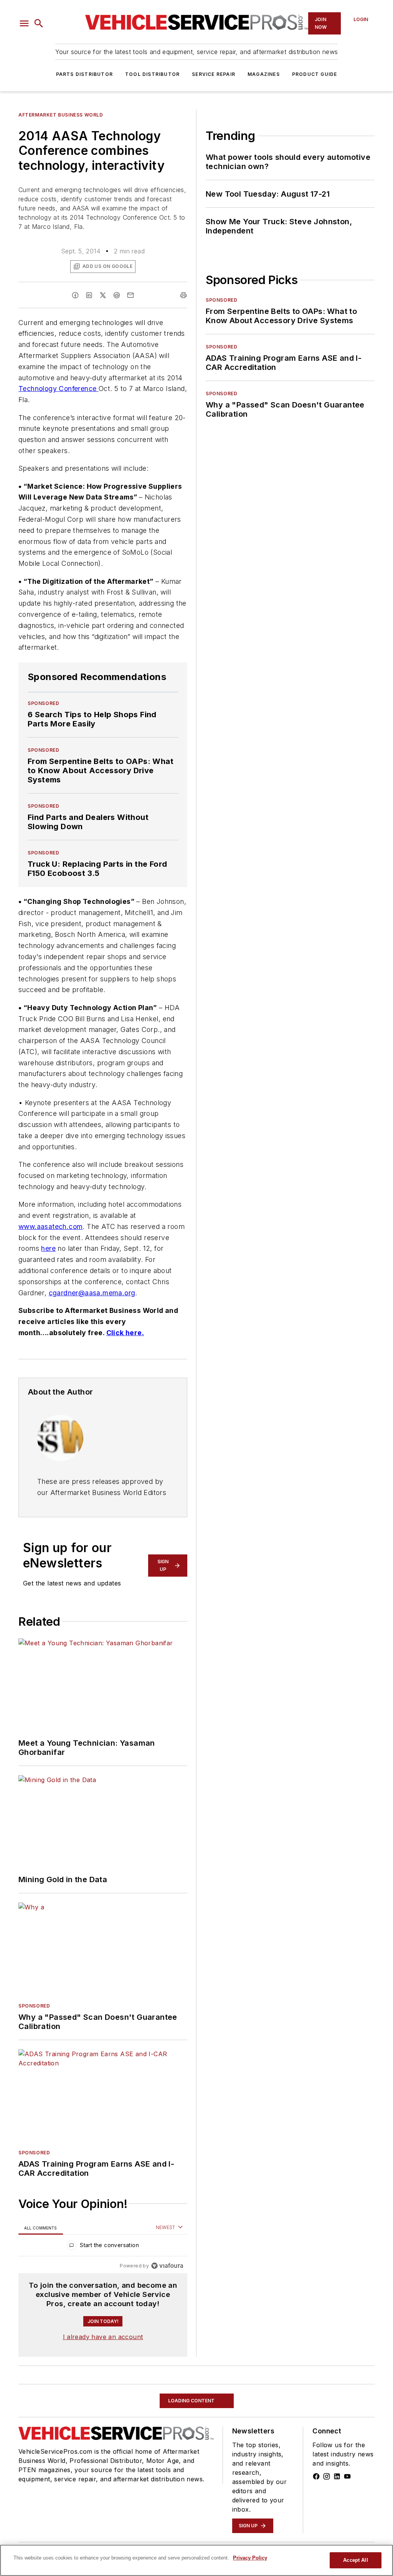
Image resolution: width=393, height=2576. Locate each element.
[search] (39, 23)
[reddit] (117, 295)
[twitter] (103, 295)
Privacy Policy (250, 2558)
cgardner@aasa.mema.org (92, 1293)
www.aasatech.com (50, 1226)
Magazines (264, 74)
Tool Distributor (152, 74)
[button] (24, 23)
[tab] (41, 2228)
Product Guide (315, 74)
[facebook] (75, 295)
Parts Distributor (84, 74)
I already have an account (103, 2337)
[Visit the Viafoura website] (167, 2266)
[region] (103, 2247)
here (48, 1248)
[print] (183, 295)
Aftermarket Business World (61, 115)
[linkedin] (89, 295)
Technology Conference (59, 389)
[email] (130, 295)
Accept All (355, 2560)
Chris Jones (103, 2525)
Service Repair (214, 74)
